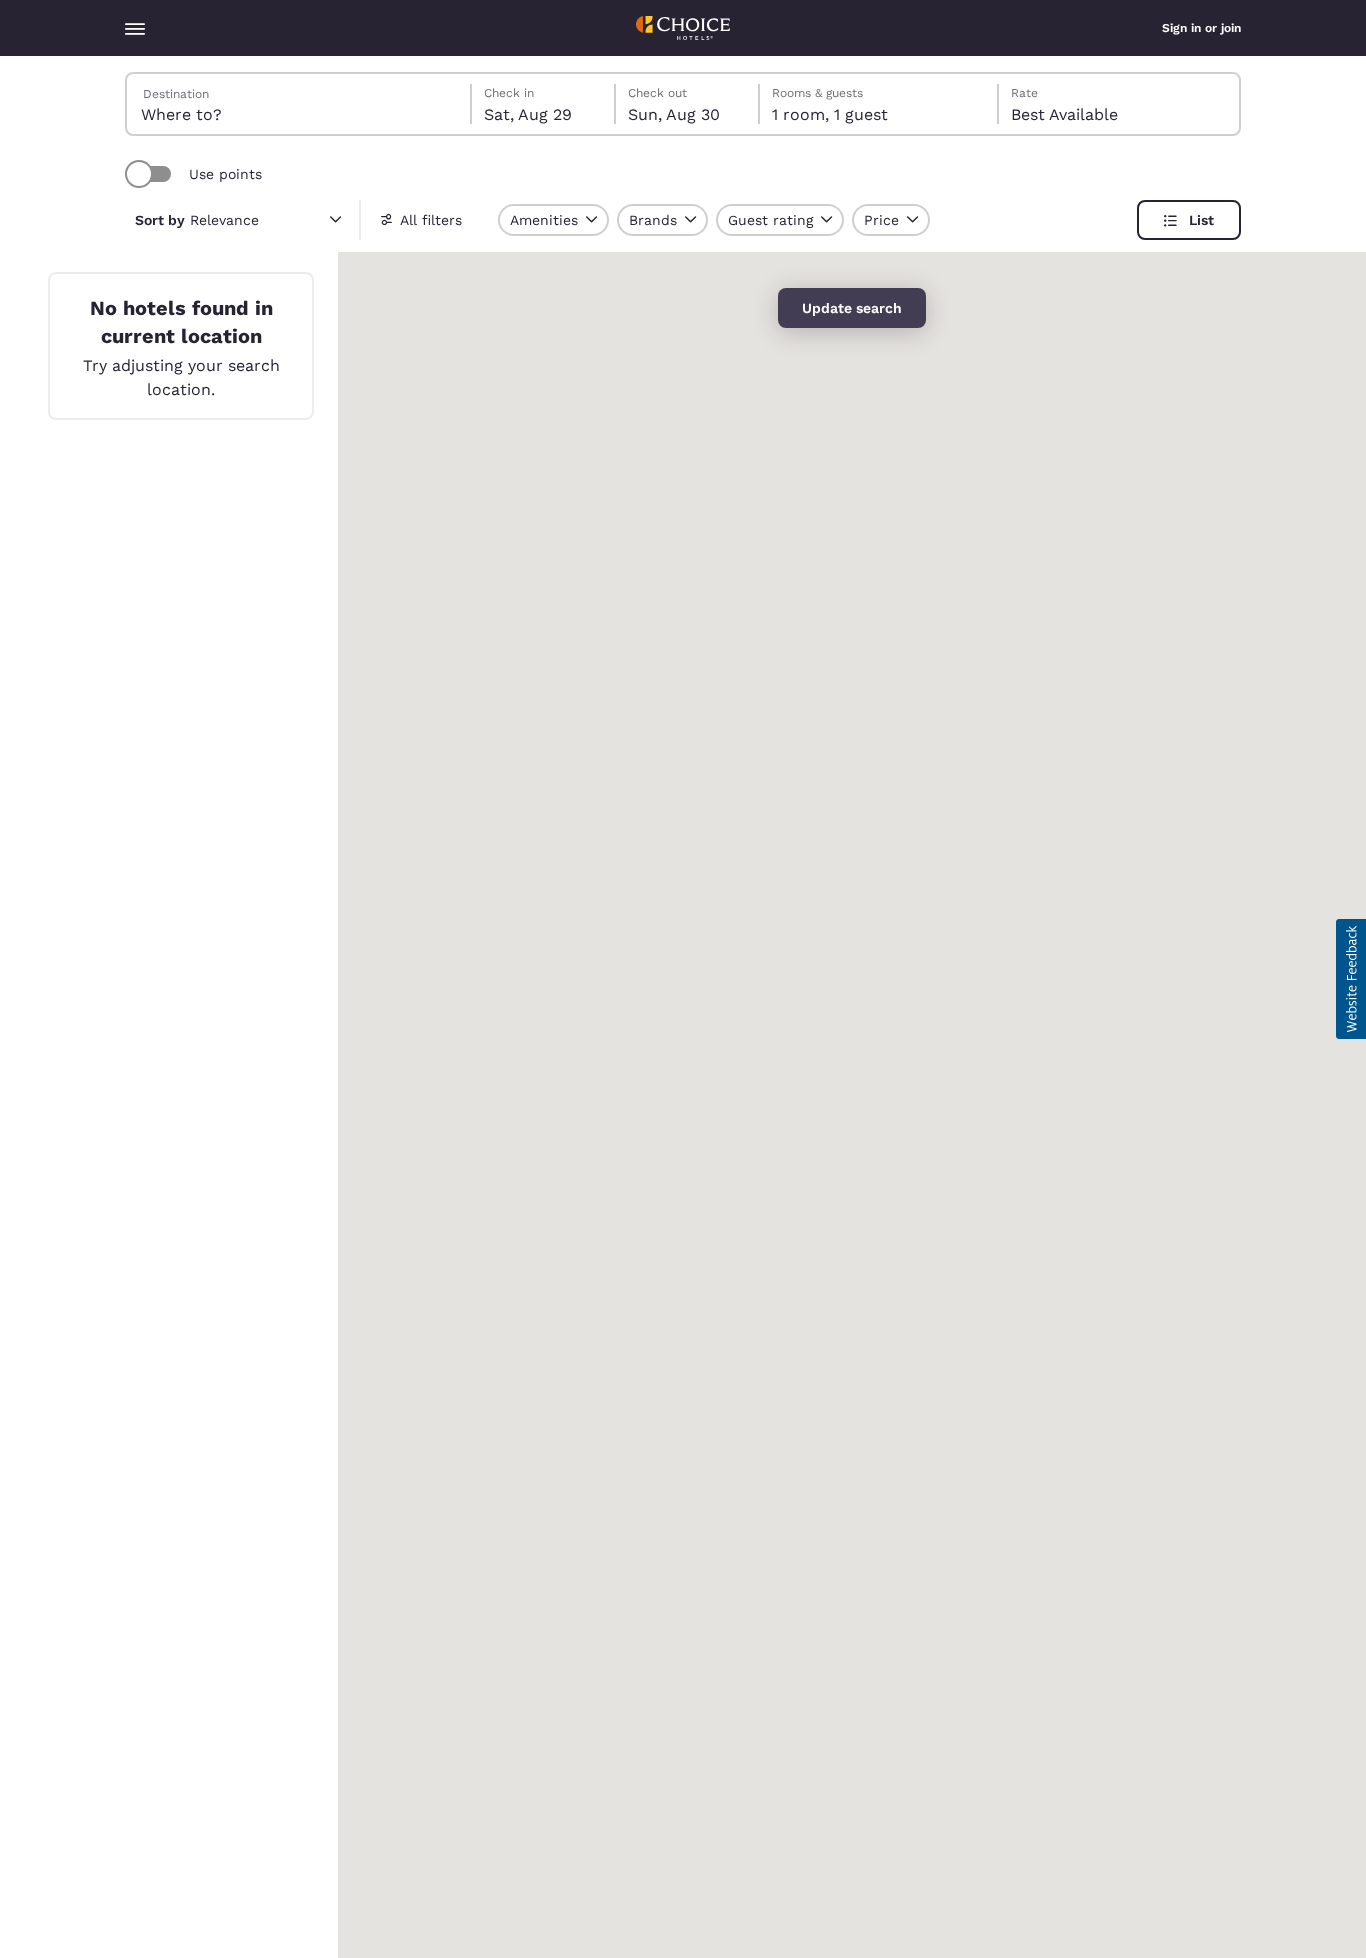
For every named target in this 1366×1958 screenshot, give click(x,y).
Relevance (197, 220)
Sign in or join (1201, 28)
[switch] (151, 174)
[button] (1351, 979)
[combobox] (299, 104)
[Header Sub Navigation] (135, 28)
